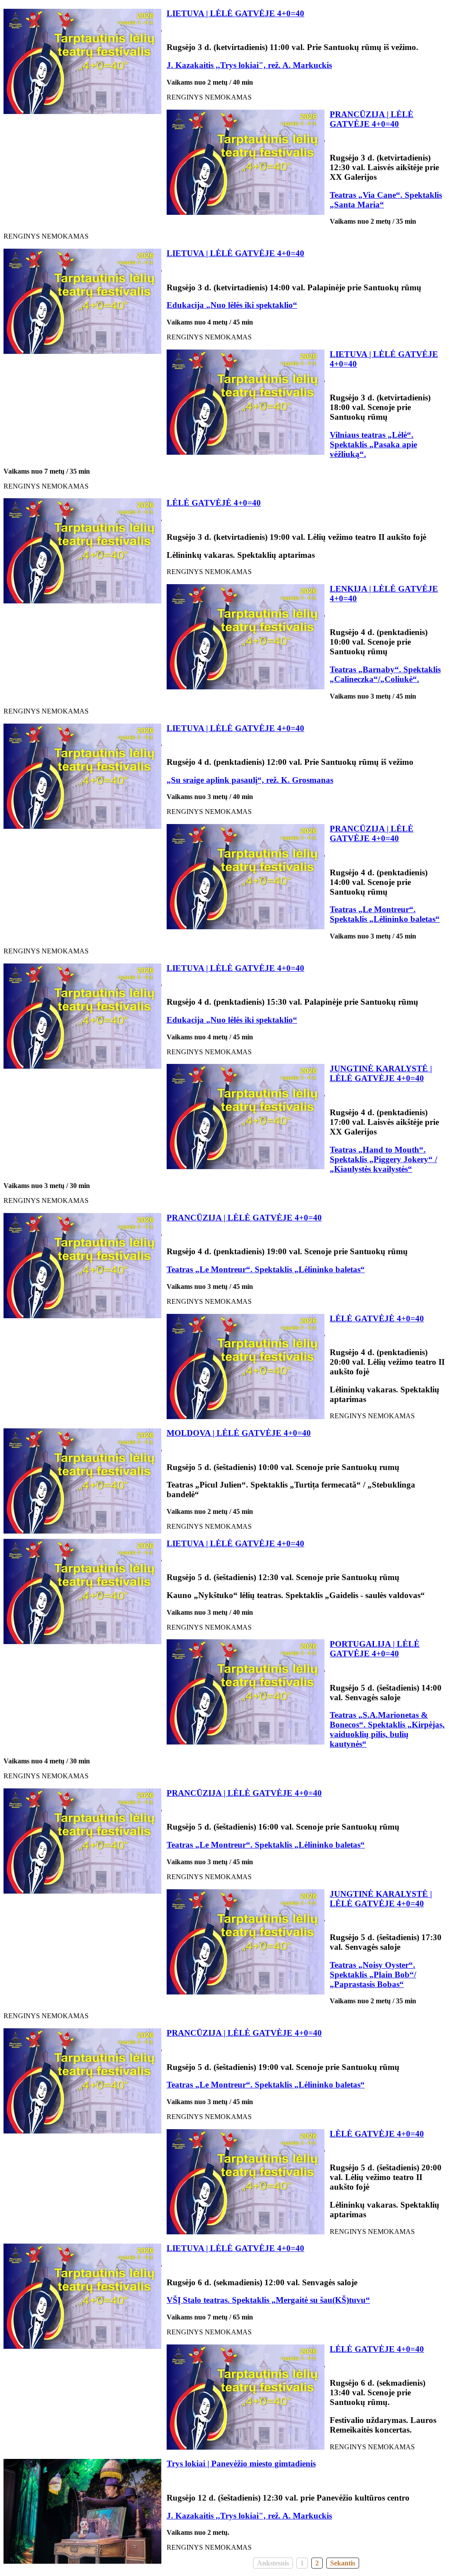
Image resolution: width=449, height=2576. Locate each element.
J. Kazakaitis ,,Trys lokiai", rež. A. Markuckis (249, 65)
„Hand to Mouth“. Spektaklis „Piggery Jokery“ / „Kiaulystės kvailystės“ (383, 1159)
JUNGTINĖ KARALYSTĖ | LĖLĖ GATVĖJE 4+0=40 (381, 1073)
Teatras (344, 1150)
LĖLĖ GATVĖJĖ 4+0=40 (214, 503)
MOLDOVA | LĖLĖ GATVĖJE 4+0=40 (239, 1433)
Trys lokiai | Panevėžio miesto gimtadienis (241, 2464)
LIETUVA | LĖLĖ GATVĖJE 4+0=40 (235, 13)
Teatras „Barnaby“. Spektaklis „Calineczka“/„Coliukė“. (385, 674)
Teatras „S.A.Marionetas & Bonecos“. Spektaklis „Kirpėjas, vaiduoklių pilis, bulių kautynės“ (387, 1729)
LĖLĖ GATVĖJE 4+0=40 (377, 2134)
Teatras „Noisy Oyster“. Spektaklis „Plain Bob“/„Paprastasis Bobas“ (373, 1975)
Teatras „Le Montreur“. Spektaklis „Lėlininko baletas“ (385, 914)
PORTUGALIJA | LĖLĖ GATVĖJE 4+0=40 (375, 1649)
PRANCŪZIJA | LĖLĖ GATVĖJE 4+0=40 (372, 119)
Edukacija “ (232, 305)
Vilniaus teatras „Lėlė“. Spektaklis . (373, 444)
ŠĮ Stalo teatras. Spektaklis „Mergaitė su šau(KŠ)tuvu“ (271, 2300)
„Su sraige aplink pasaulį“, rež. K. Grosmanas (250, 780)
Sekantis (343, 2563)
